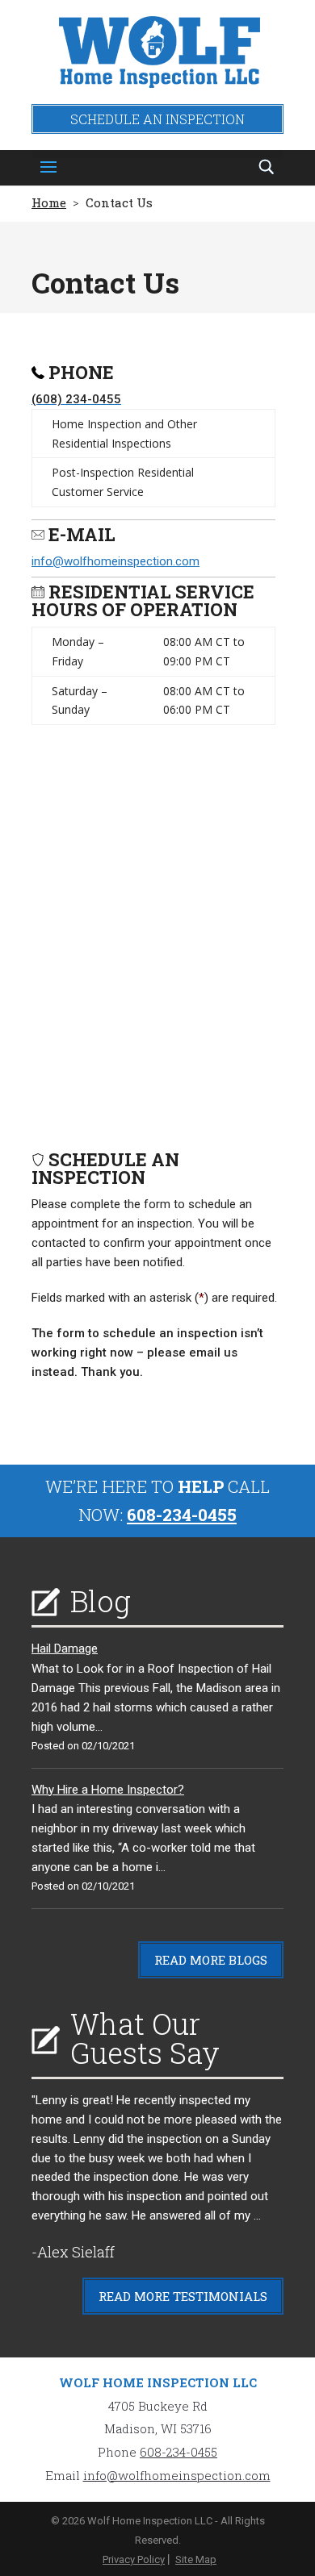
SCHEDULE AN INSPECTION (157, 119)
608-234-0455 (182, 1515)
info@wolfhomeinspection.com (115, 561)
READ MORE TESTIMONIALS (183, 2296)
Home (49, 202)
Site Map (196, 2559)
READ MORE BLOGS (211, 1960)
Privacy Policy (134, 2559)
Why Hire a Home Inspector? (108, 1790)
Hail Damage (65, 1649)
